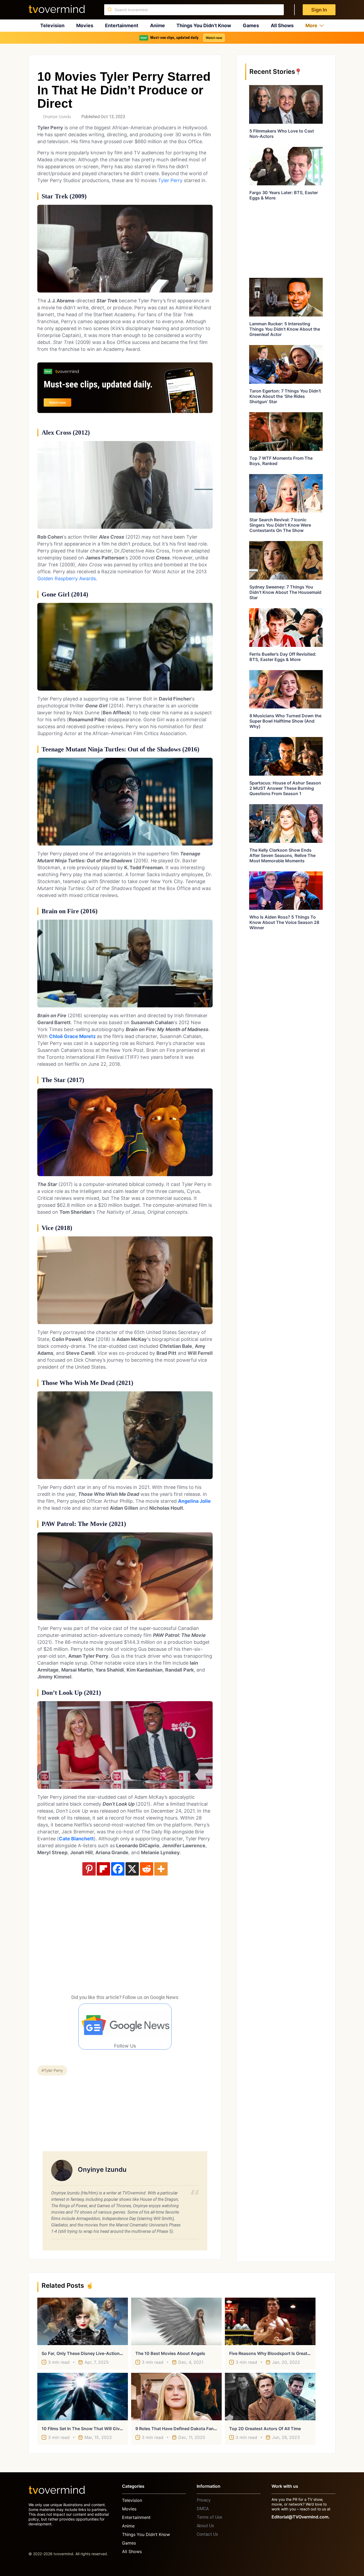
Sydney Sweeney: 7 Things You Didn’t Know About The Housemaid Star (285, 592)
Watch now (214, 38)
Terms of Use (209, 2517)
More (311, 25)
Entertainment (122, 25)
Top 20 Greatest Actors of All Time (265, 2429)
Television (52, 25)
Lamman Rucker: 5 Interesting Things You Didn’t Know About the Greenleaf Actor (285, 329)
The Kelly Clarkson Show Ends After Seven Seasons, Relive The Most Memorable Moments (282, 855)
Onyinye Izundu (57, 117)
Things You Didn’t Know (204, 25)
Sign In (319, 10)
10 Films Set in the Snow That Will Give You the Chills (97, 2429)
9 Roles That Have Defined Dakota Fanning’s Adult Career (194, 2429)
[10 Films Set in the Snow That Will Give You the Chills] (83, 2397)
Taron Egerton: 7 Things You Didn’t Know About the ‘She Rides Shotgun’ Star (285, 396)
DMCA (203, 2509)
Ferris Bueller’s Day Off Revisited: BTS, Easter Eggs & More (283, 657)
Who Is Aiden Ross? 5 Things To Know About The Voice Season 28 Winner (284, 922)
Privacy (204, 2500)
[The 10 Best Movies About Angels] (176, 2321)
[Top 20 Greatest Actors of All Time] (270, 2397)
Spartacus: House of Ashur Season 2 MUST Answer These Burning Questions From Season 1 (285, 788)
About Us (205, 2526)
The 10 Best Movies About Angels (170, 2353)
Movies (85, 25)
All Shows (282, 25)
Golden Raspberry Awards (67, 578)
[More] (161, 1869)
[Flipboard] (103, 1869)
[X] (132, 1869)
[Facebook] (118, 1869)
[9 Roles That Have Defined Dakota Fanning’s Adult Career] (176, 2397)
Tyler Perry (170, 180)
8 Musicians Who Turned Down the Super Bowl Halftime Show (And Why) (285, 721)
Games (251, 25)
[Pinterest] (89, 1869)
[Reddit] (147, 1869)
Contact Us (207, 2534)
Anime (157, 25)
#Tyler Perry (52, 2070)
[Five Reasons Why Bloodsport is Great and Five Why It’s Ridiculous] (270, 2321)
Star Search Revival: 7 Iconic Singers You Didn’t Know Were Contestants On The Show (280, 525)
